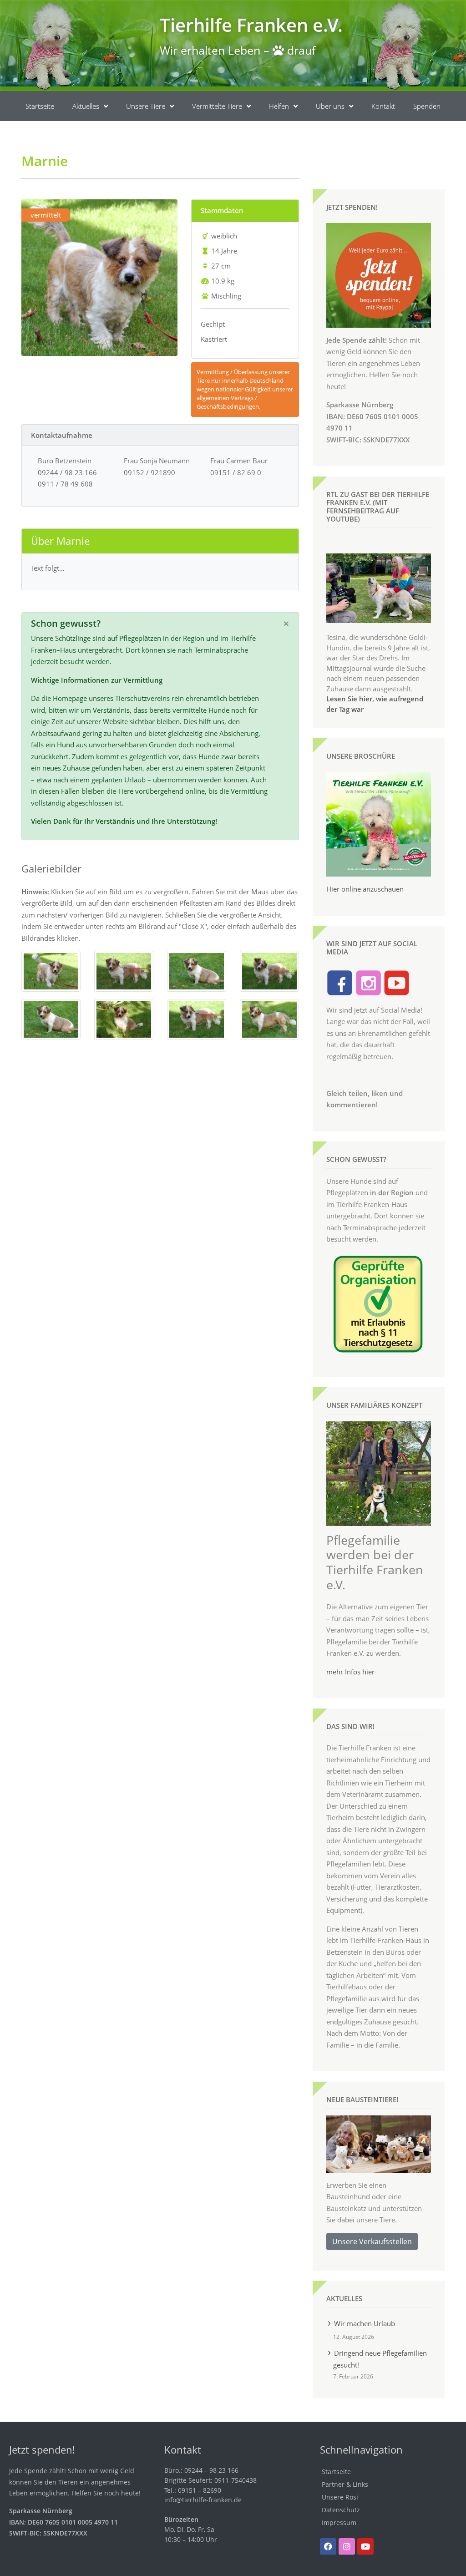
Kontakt (383, 106)
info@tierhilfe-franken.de (203, 2500)
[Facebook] (328, 2546)
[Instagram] (347, 2546)
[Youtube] (365, 2546)
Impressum (339, 2523)
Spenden (427, 106)
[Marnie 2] (124, 970)
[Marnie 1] (51, 970)
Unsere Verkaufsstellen (372, 2241)
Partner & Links (345, 2484)
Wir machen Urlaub (365, 2323)
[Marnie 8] (269, 1019)
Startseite (40, 106)
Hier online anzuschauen (365, 889)
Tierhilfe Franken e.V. (251, 25)
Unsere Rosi (340, 2497)
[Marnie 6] (124, 1019)
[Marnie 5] (51, 1019)
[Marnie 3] (197, 970)
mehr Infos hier (350, 1672)
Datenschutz (341, 2510)
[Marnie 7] (197, 1019)
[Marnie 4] (269, 970)
